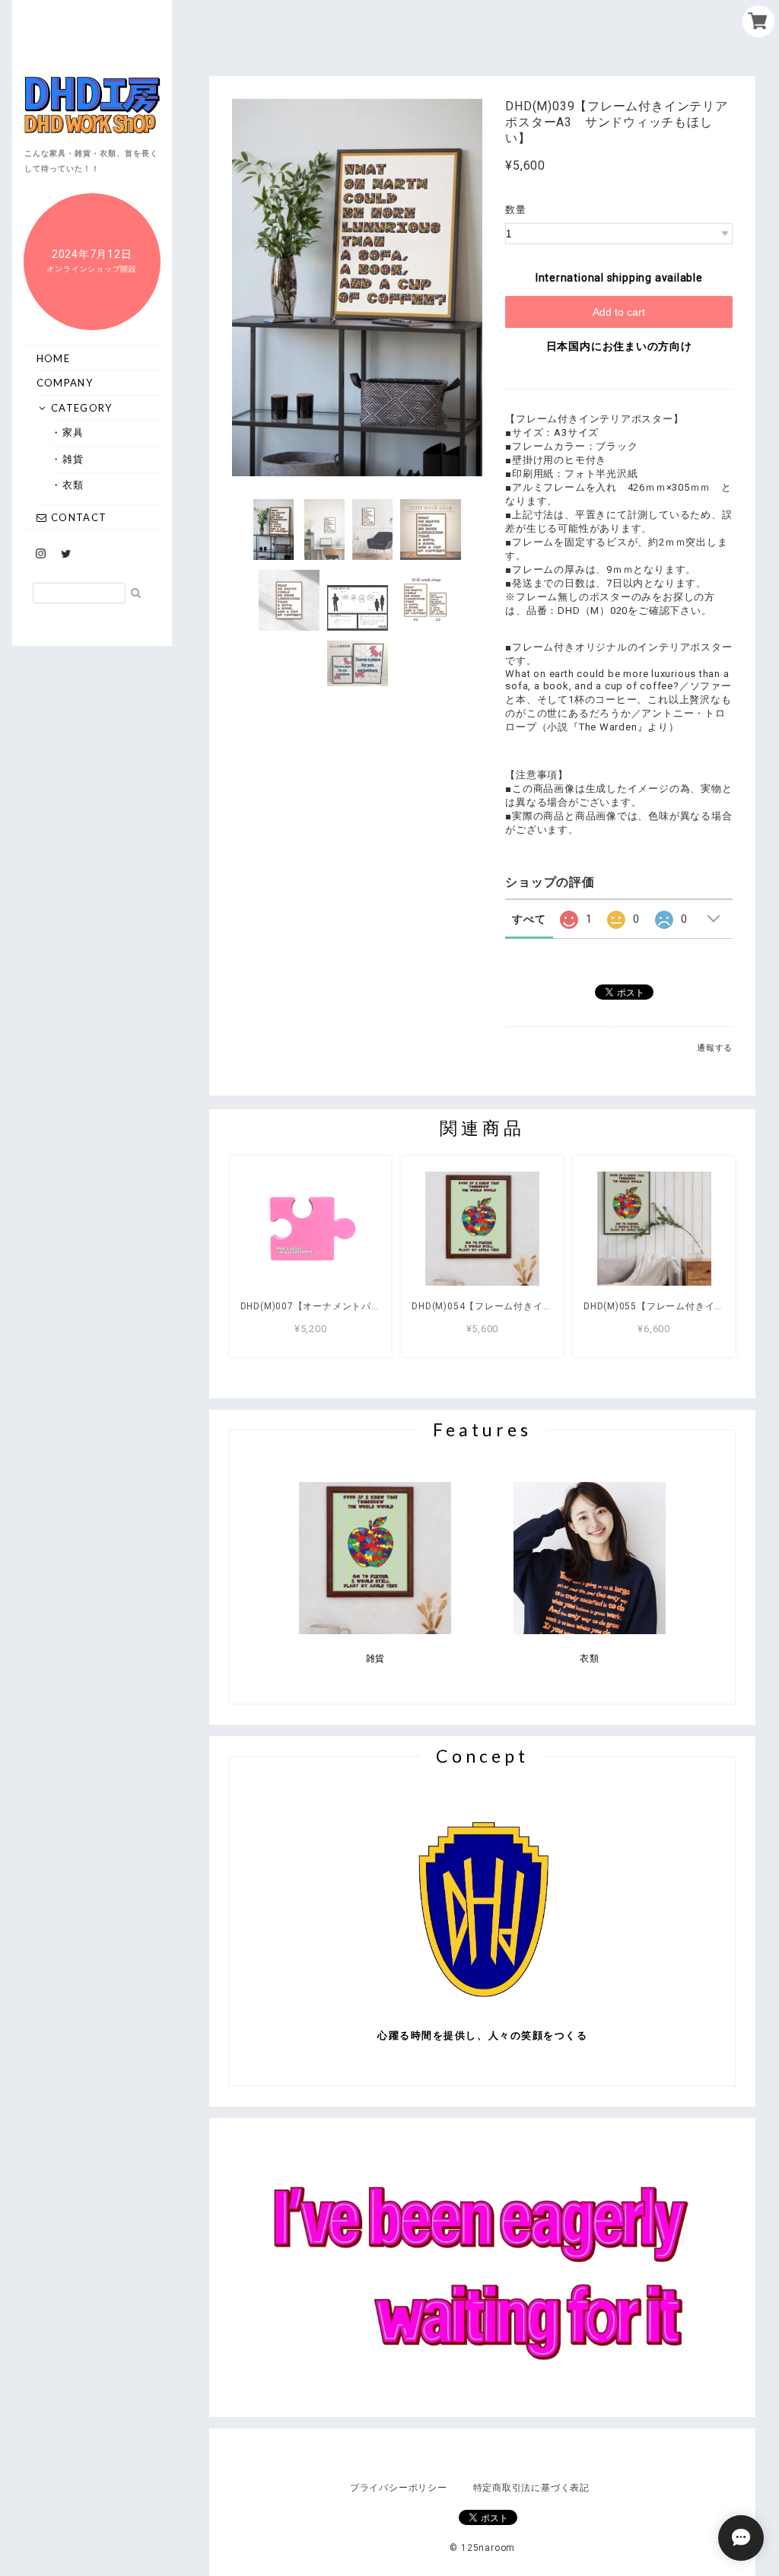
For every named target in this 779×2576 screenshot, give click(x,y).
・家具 (73, 432)
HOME (53, 358)
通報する (715, 1048)
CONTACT (77, 517)
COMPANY (65, 383)
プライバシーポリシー (399, 2488)
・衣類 (73, 485)
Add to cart (619, 312)
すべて (529, 919)
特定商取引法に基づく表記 (531, 2488)
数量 (516, 210)
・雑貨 (73, 459)
